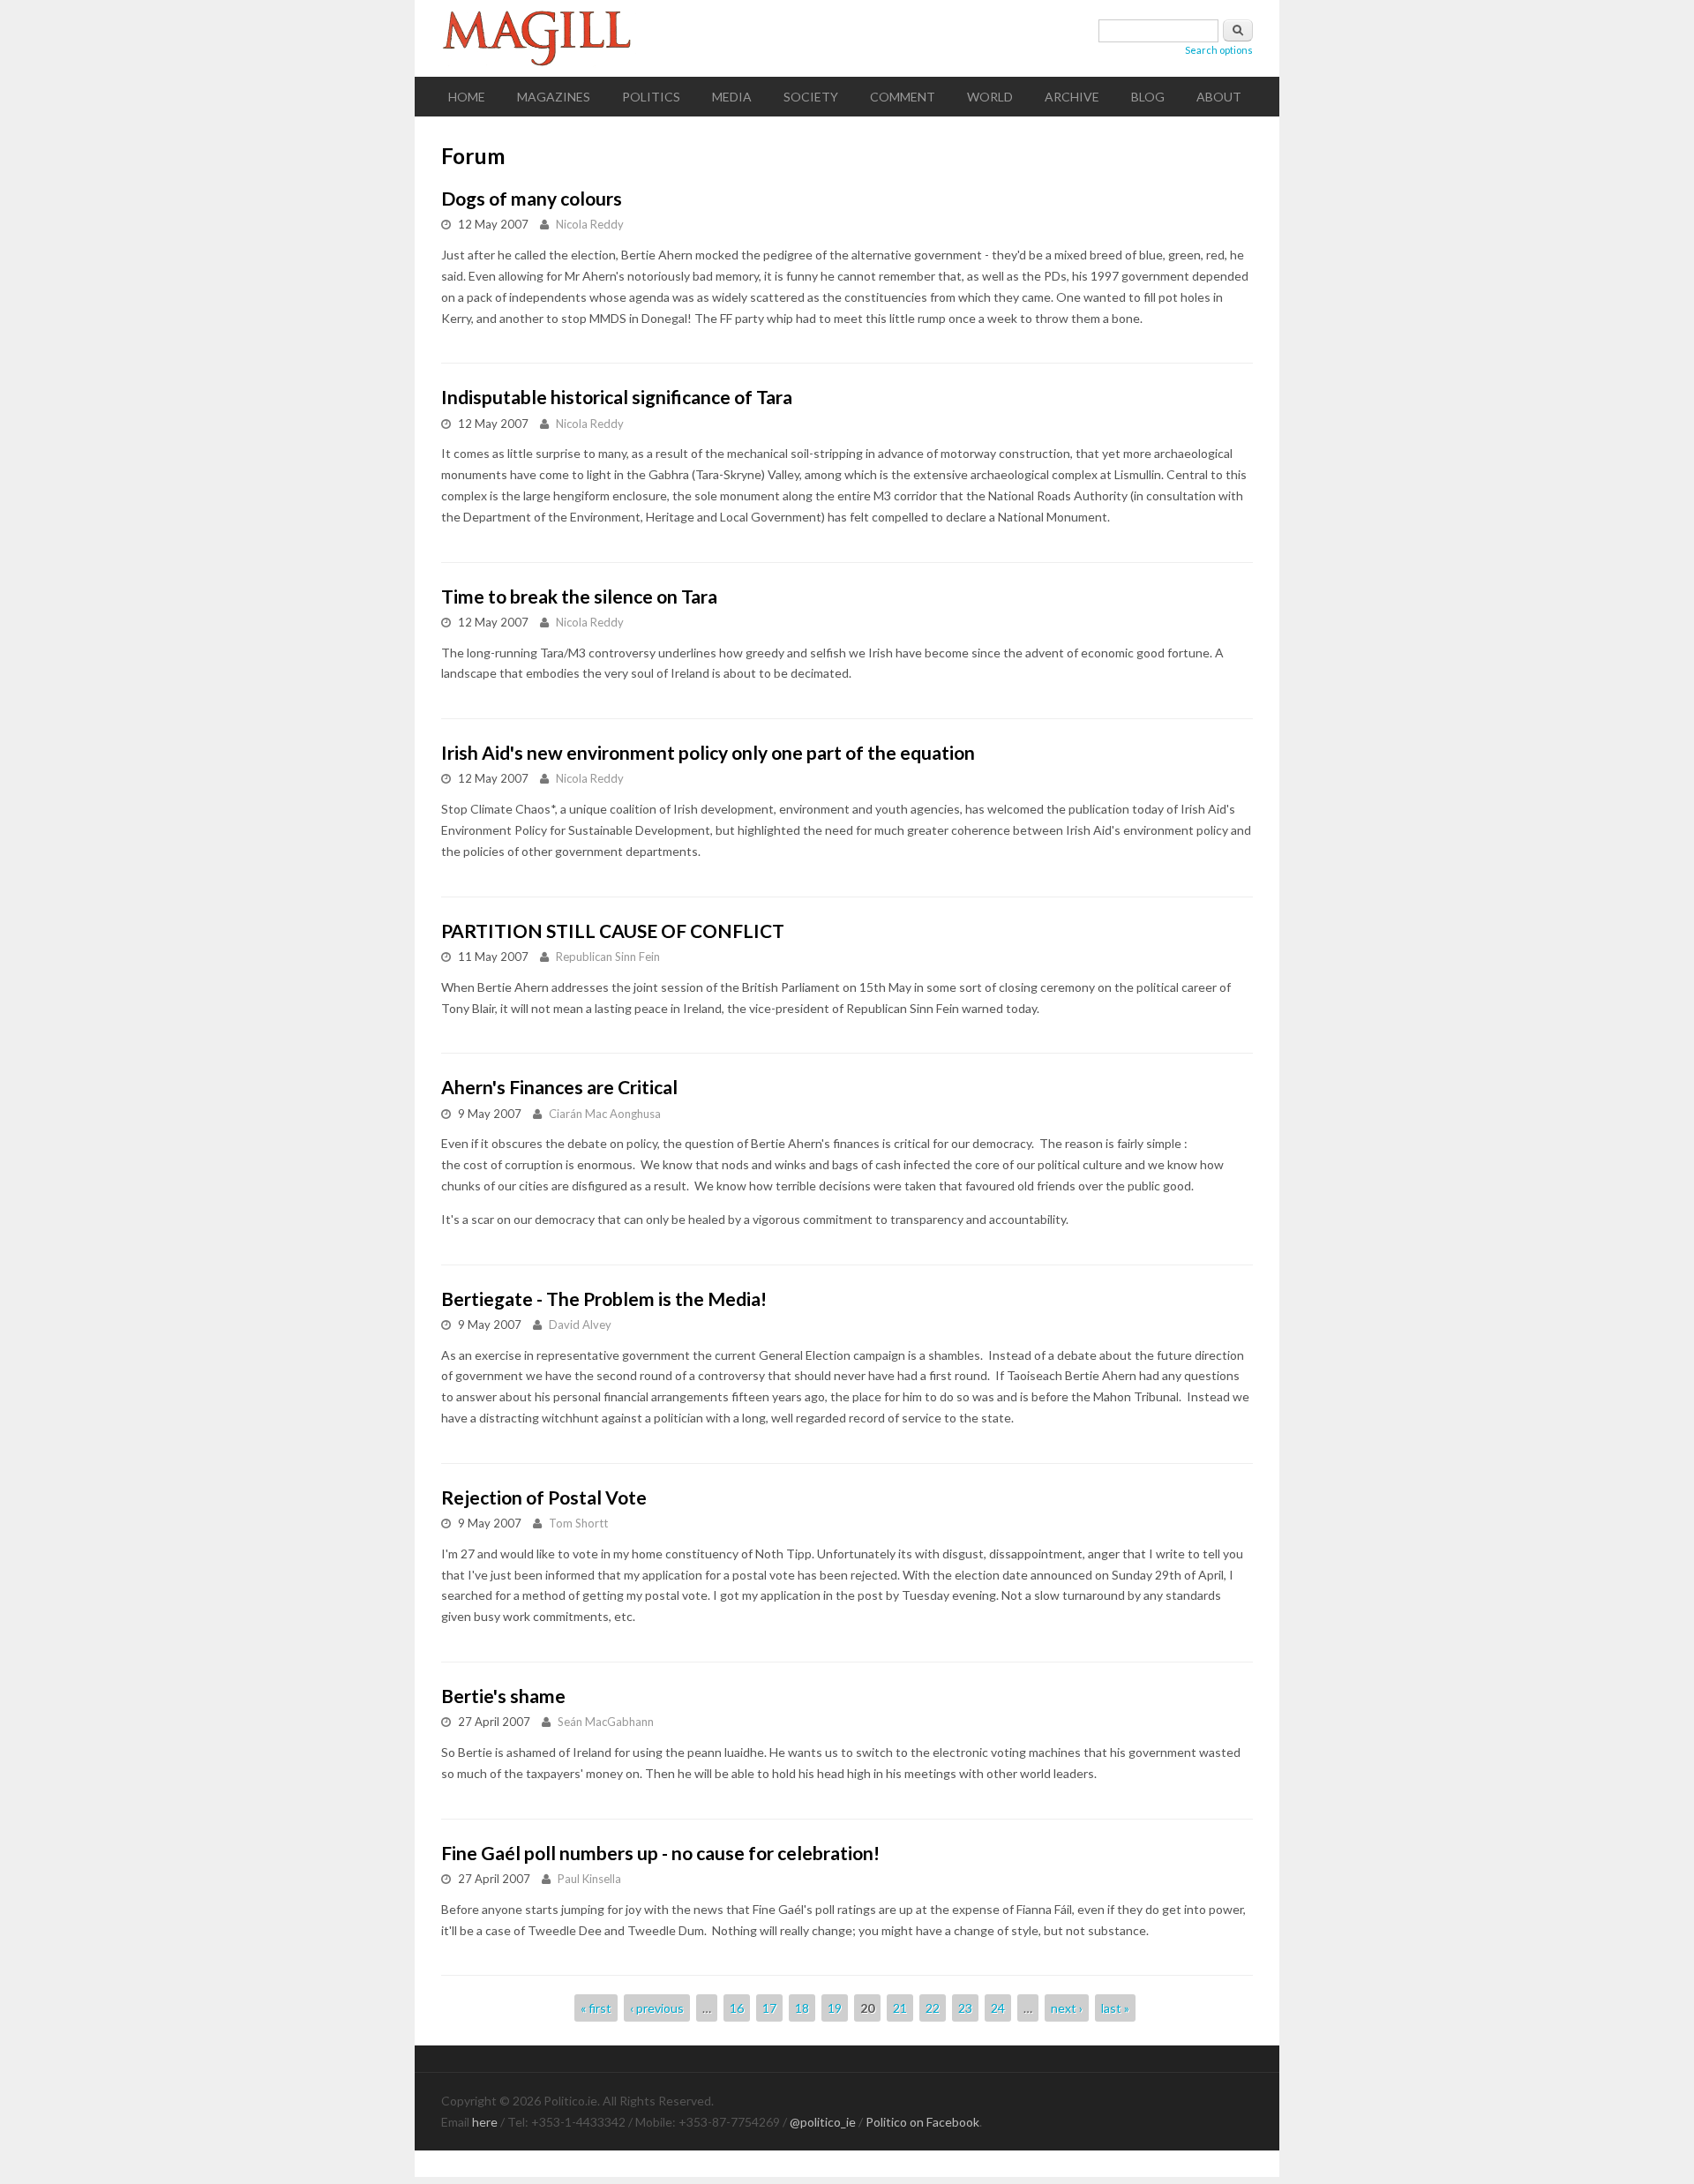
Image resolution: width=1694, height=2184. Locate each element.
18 (802, 2008)
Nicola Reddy (590, 224)
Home (467, 97)
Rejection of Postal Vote (544, 1497)
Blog (1148, 97)
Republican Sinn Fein (608, 957)
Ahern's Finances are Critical (559, 1087)
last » (1115, 2008)
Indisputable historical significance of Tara (617, 397)
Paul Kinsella (589, 1879)
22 (933, 2008)
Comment (903, 97)
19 (835, 2008)
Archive (1072, 97)
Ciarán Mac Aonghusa (605, 1114)
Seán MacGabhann (606, 1722)
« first (596, 2008)
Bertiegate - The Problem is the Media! (604, 1298)
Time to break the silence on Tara (579, 596)
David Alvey (580, 1325)
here (485, 2122)
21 (900, 2008)
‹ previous (657, 2008)
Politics (651, 97)
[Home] (847, 38)
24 (998, 2008)
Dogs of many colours (532, 198)
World (990, 97)
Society (811, 97)
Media (732, 97)
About (1219, 97)
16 (737, 2008)
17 (769, 2008)
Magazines (554, 97)
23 (965, 2008)
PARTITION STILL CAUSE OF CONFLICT (613, 931)
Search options (1219, 50)
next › (1067, 2008)
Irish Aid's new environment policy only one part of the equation (708, 752)
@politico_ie (823, 2122)
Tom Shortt (578, 1523)
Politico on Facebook (922, 2122)
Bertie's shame (503, 1696)
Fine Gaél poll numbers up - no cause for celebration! (660, 1853)
